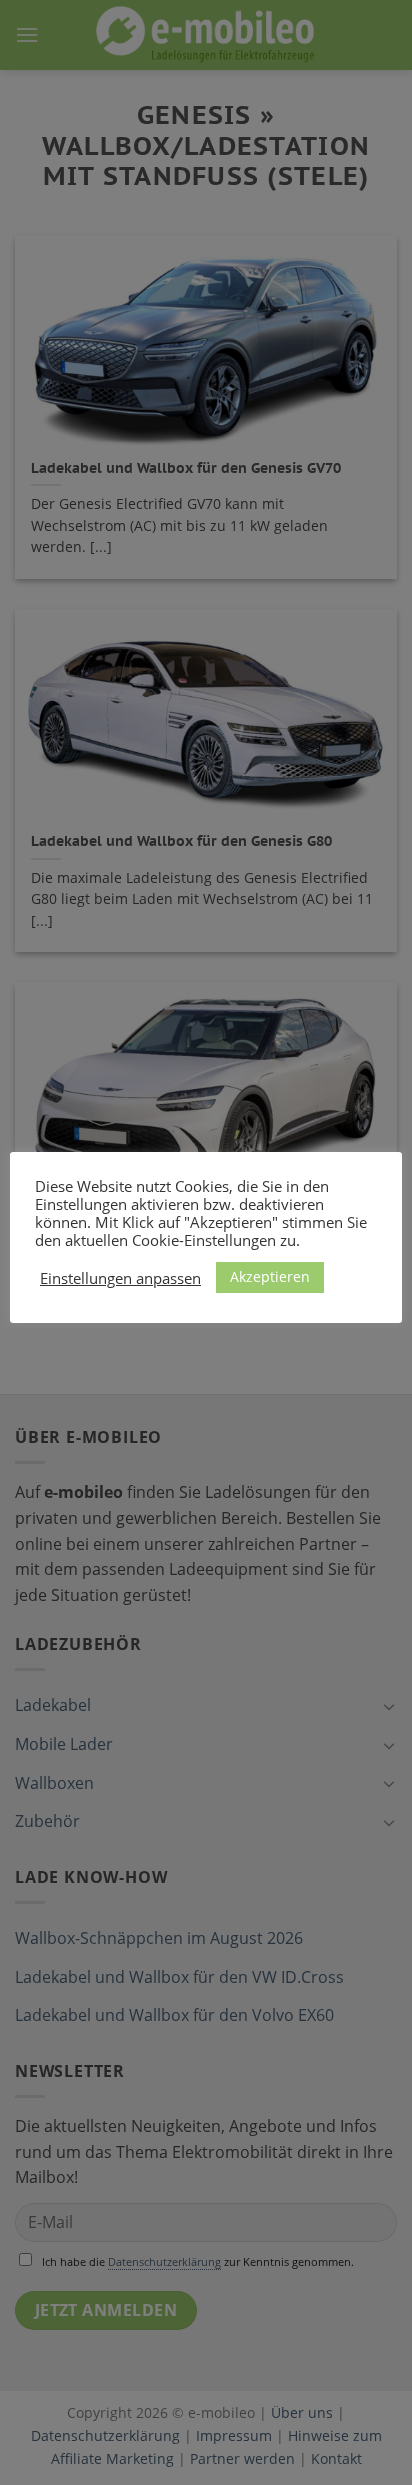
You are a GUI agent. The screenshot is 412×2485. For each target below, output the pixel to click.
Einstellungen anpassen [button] (120, 1278)
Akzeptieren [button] (270, 1276)
